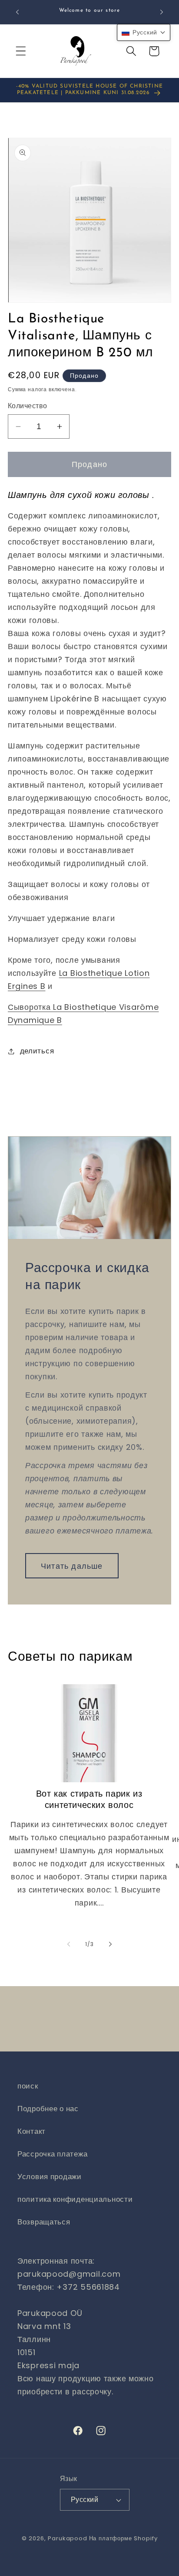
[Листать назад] (69, 1944)
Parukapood (67, 2538)
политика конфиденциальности (75, 2199)
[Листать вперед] (110, 1944)
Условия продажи (50, 2177)
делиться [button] (37, 1051)
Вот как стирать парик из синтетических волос (89, 1800)
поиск (28, 2086)
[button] (21, 51)
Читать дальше (72, 1566)
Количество (28, 406)
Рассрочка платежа (52, 2154)
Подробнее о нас (48, 2109)
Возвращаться (44, 2222)
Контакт (31, 2131)
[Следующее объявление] (162, 12)
